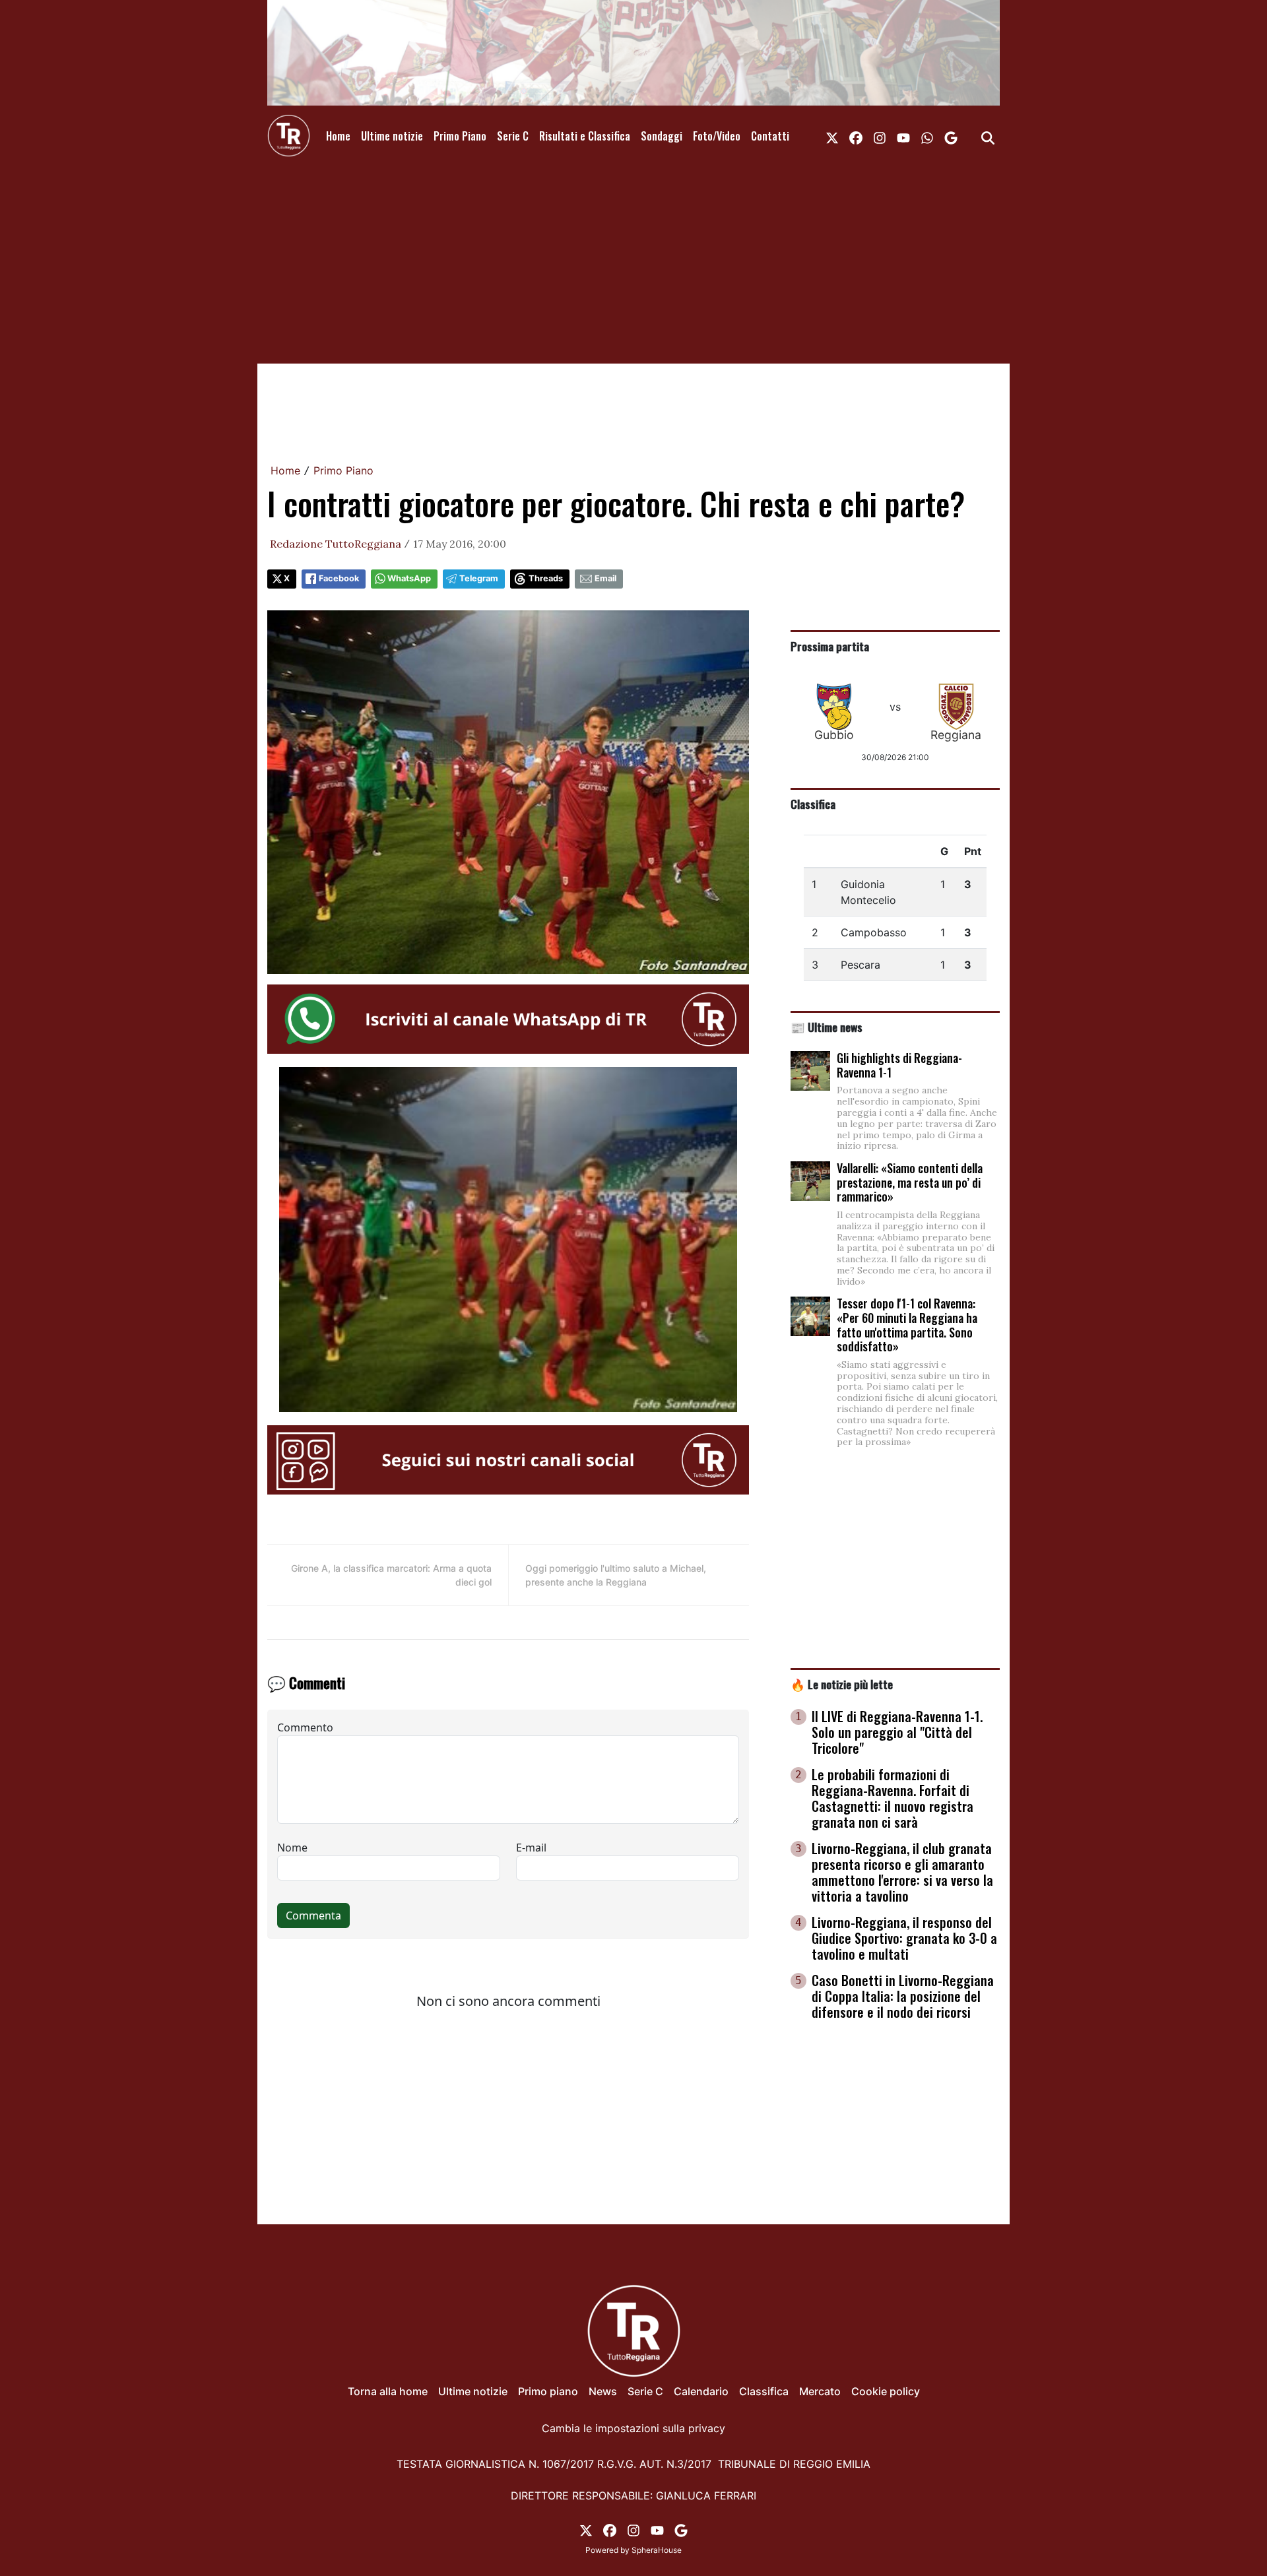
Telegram (479, 578)
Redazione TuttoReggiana (336, 544)
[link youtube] (903, 136)
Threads (546, 578)
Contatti (770, 136)
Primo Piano (460, 136)
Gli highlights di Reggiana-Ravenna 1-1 (899, 1065)
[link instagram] (880, 136)
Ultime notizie (392, 136)
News (603, 2391)
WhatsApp (409, 578)
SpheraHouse (657, 2550)
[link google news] (951, 136)
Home (338, 136)
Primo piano (548, 2391)
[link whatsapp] (927, 136)
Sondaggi (662, 136)
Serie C (513, 136)
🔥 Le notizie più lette (842, 1684)
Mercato (820, 2391)
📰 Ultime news (827, 1027)
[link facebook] (856, 136)
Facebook (339, 578)
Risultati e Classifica (585, 136)
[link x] (832, 136)
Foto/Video (717, 136)
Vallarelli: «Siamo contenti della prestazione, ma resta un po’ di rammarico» (910, 1182)
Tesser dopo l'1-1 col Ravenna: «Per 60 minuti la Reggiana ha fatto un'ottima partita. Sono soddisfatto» (907, 1325)
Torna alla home (388, 2391)
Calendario (701, 2391)
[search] (988, 136)
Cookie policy (886, 2391)
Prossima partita (830, 646)
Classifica (813, 804)
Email (605, 578)
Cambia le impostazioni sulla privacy (633, 2428)
